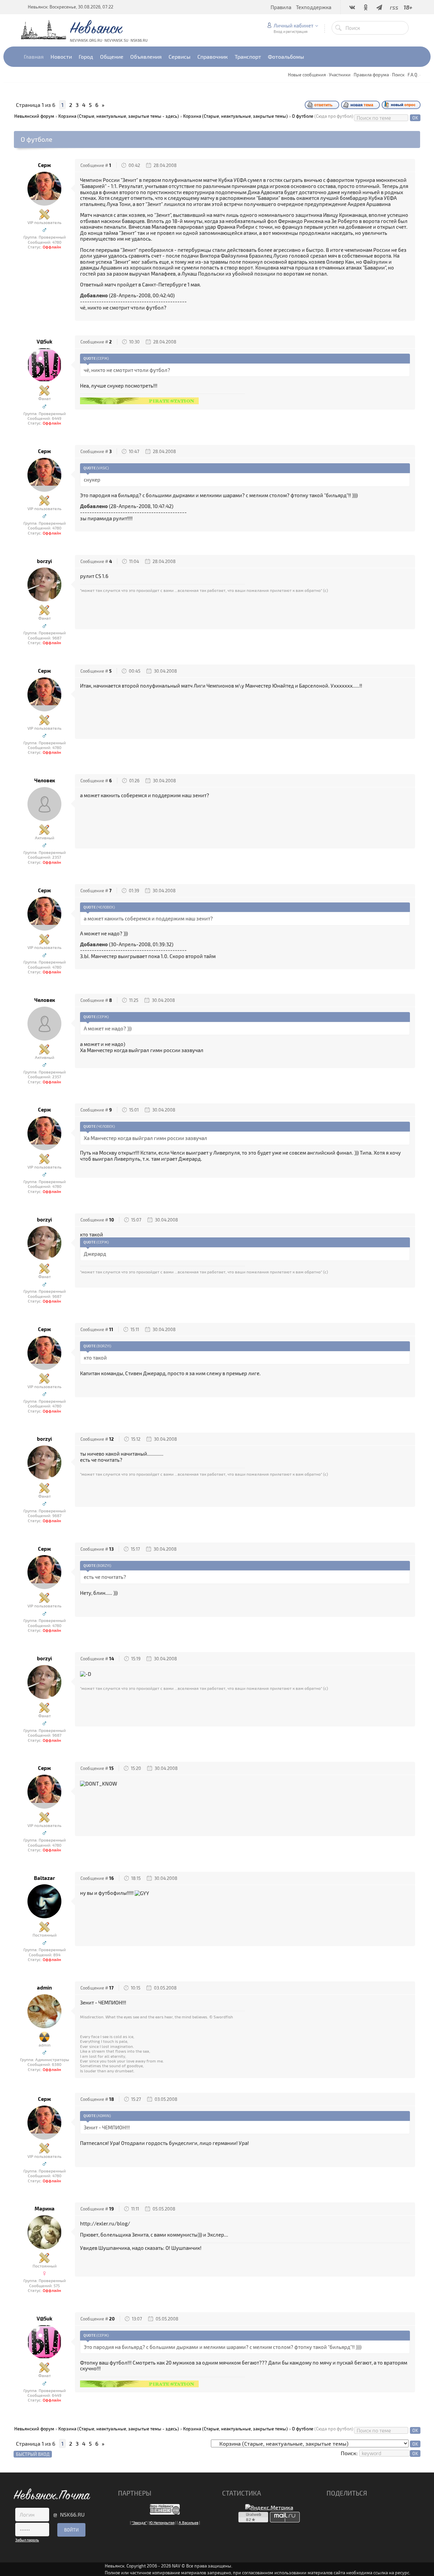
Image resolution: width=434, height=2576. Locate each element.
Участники (340, 75)
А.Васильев (189, 2523)
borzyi (44, 561)
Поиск (398, 75)
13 (111, 1549)
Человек (45, 780)
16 (112, 1878)
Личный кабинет (293, 25)
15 (111, 1768)
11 (111, 1329)
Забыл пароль (27, 2540)
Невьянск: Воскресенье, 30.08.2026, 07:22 (71, 7)
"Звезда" (139, 2523)
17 (111, 1988)
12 (112, 1439)
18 (112, 2099)
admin (44, 1988)
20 (112, 2319)
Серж (44, 165)
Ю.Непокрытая (162, 2523)
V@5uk (44, 342)
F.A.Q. (413, 75)
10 (112, 1220)
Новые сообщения (307, 75)
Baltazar (44, 1878)
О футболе (303, 116)
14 (112, 1659)
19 (112, 2209)
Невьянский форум (34, 116)
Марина (45, 2209)
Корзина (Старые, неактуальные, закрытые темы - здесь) (119, 116)
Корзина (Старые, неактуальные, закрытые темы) (235, 116)
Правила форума (371, 75)
